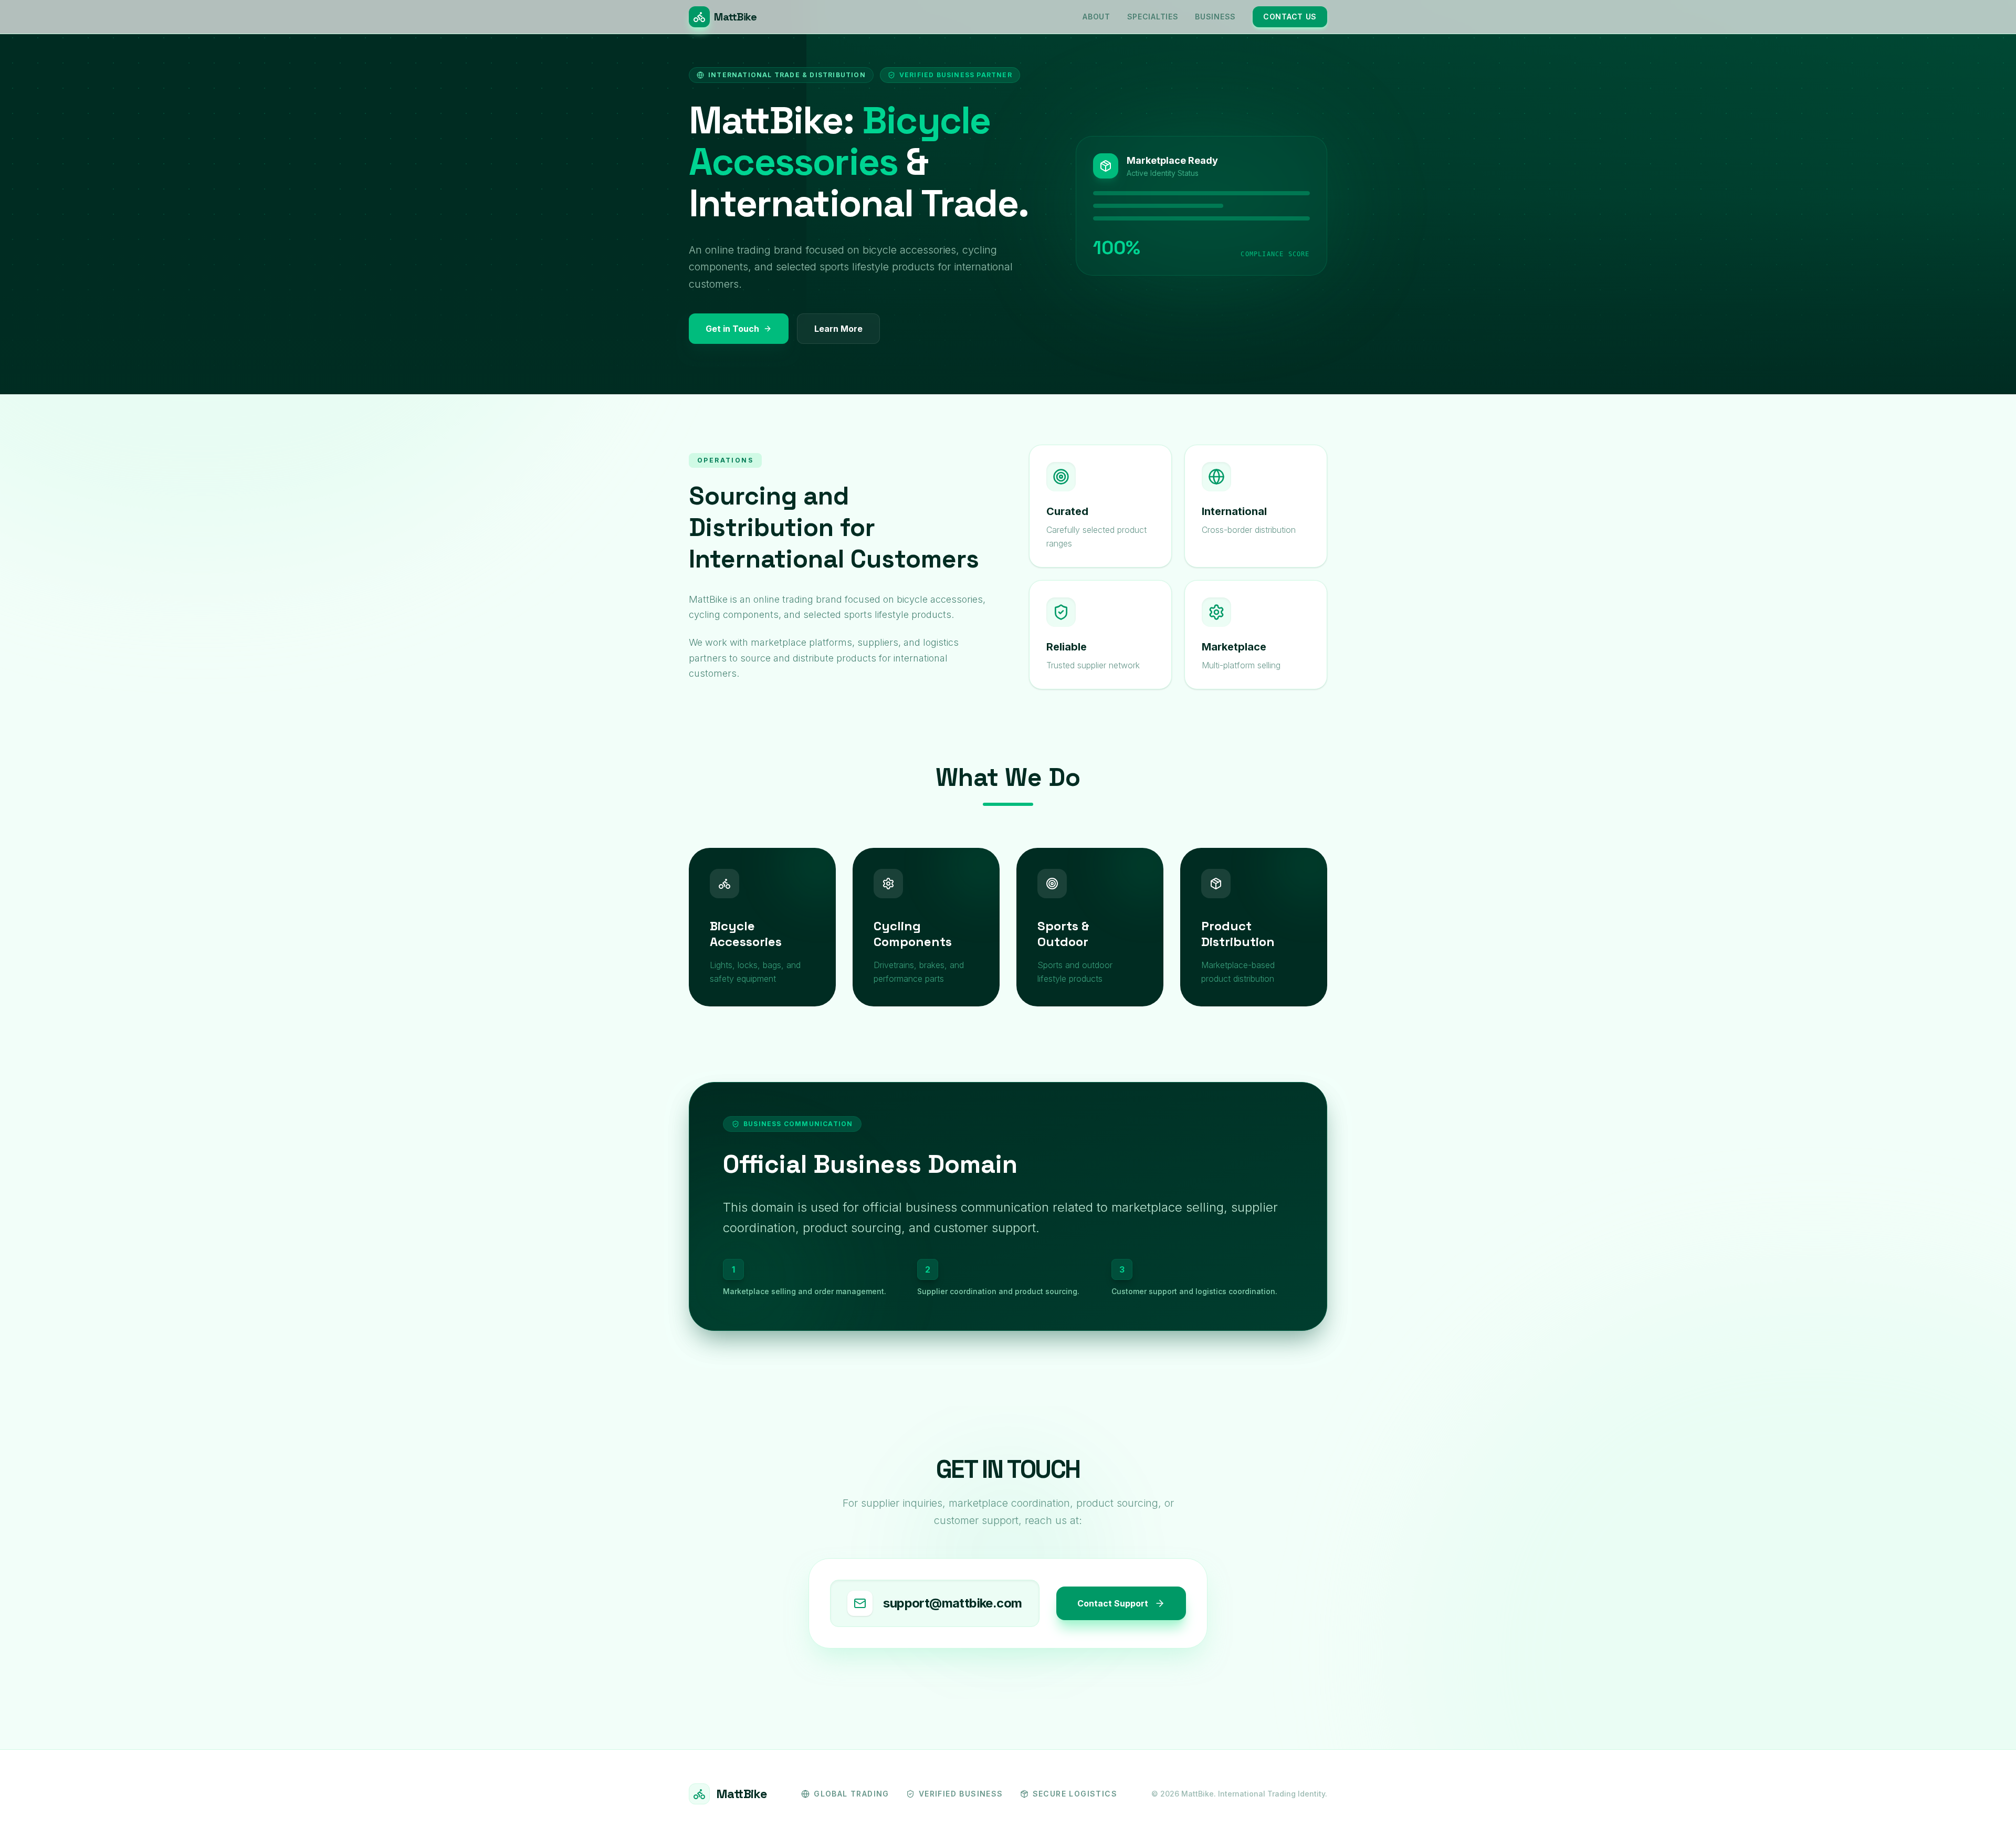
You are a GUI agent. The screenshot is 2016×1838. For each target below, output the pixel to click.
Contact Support (1113, 1603)
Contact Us (1290, 17)
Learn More (838, 329)
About (1096, 17)
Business (1215, 17)
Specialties (1153, 17)
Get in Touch (732, 329)
